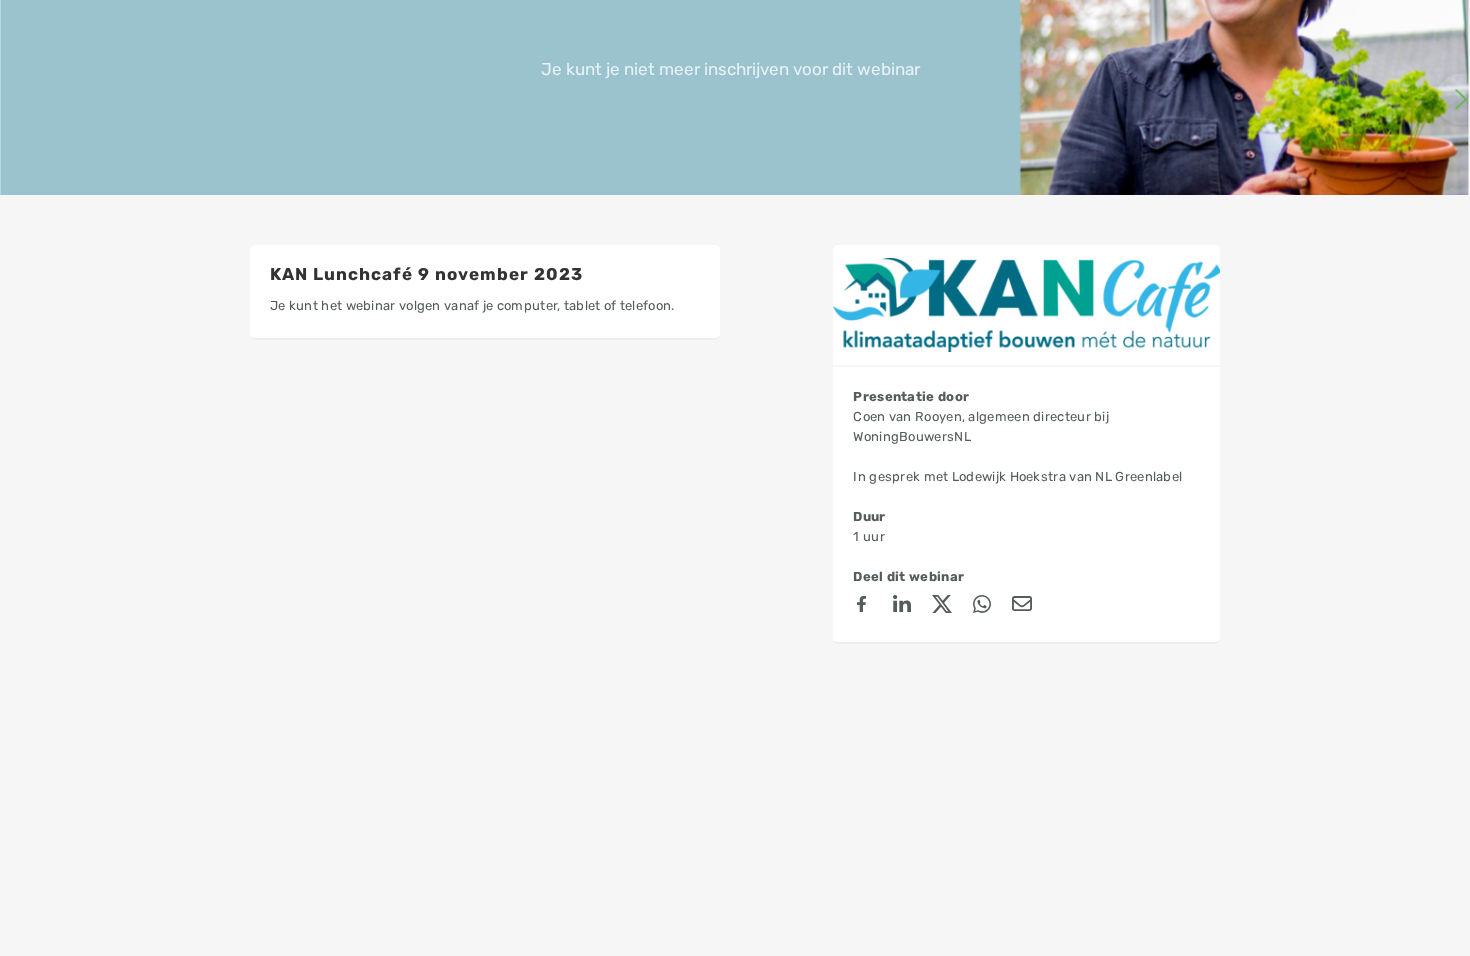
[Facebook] (862, 607)
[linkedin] (902, 607)
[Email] (1022, 607)
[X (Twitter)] (942, 607)
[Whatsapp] (982, 607)
